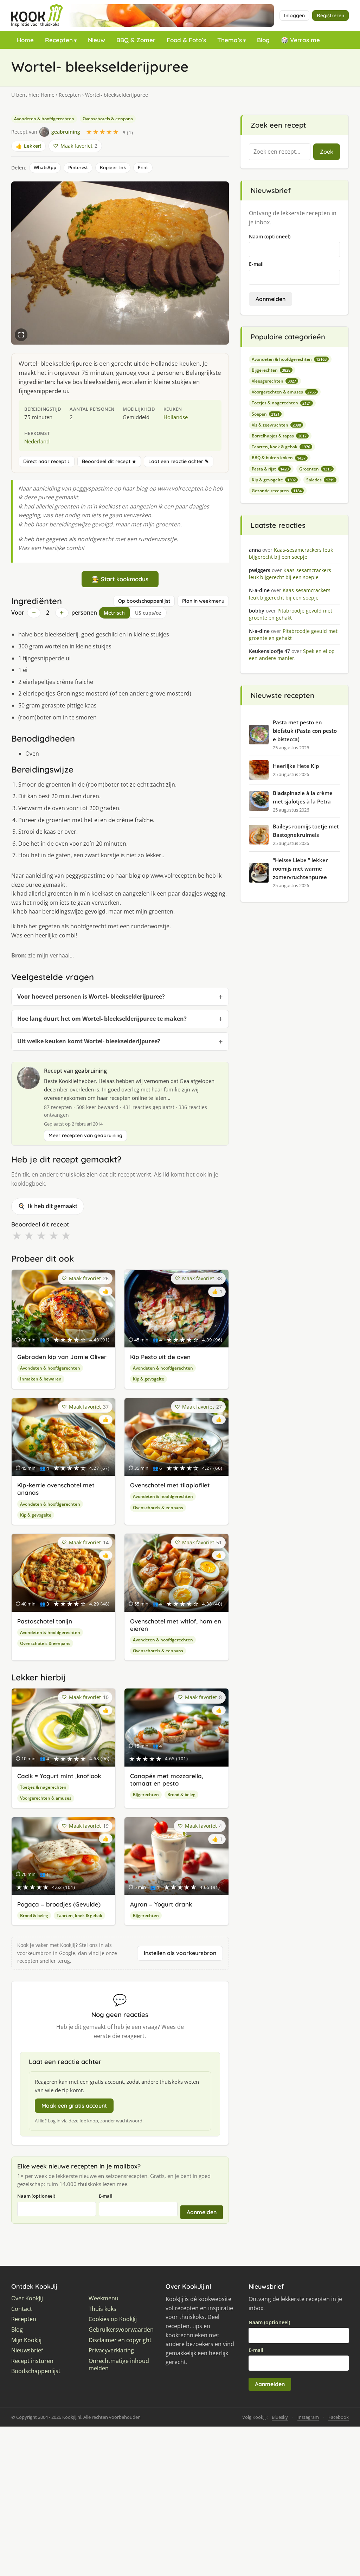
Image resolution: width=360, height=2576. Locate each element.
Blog (263, 40)
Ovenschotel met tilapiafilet (170, 1485)
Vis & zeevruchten (276, 425)
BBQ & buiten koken (279, 458)
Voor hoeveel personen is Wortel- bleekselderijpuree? (91, 997)
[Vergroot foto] (21, 335)
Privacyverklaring (111, 2350)
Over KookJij (27, 2298)
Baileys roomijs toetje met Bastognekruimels (306, 831)
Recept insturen (32, 2361)
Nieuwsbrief (27, 2350)
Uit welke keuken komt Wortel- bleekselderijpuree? (89, 1041)
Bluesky (280, 2417)
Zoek (327, 152)
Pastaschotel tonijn (45, 1621)
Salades (320, 480)
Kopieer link (113, 167)
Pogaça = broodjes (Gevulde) (59, 1904)
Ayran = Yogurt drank (161, 1904)
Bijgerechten (146, 1795)
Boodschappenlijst (36, 2371)
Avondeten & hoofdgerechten (44, 119)
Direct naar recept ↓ (47, 461)
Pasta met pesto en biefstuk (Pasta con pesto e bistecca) (305, 731)
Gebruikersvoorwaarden (121, 2330)
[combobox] (280, 152)
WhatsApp (45, 167)
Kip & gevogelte (149, 1379)
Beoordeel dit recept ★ (109, 461)
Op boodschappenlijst (144, 601)
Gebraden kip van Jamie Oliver (62, 1357)
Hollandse (176, 417)
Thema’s (230, 40)
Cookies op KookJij (113, 2319)
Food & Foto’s (186, 40)
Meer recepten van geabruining (85, 1135)
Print (143, 167)
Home (25, 40)
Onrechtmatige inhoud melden (119, 2365)
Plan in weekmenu (203, 601)
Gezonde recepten (277, 491)
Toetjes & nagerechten (43, 1787)
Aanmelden (202, 2212)
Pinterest (78, 167)
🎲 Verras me (300, 40)
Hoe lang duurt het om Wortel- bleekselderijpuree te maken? (102, 1019)
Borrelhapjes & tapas (279, 436)
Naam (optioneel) (36, 2196)
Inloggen (294, 15)
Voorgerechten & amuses (46, 1798)
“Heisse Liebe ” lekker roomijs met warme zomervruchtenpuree (300, 869)
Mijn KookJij (26, 2340)
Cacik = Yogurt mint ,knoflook (59, 1776)
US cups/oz (148, 613)
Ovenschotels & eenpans (108, 119)
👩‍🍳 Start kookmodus (120, 579)
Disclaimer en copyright (120, 2340)
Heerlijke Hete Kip (296, 766)
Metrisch (114, 613)
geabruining (91, 1071)
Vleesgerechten (274, 381)
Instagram (308, 2417)
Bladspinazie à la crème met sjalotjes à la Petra (303, 797)
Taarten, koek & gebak (79, 1915)
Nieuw (97, 40)
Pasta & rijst (270, 469)
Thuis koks (102, 2309)
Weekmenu (104, 2298)
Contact (22, 2309)
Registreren (330, 15)
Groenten (315, 469)
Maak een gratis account (74, 2106)
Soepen (266, 414)
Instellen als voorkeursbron (180, 1953)
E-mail (106, 2196)
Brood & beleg (181, 1795)
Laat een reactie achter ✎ (179, 461)
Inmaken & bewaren (41, 1379)
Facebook (339, 2417)
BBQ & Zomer (136, 40)
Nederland (37, 441)
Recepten (59, 40)
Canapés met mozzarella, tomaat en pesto (167, 1780)
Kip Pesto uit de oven (160, 1357)
